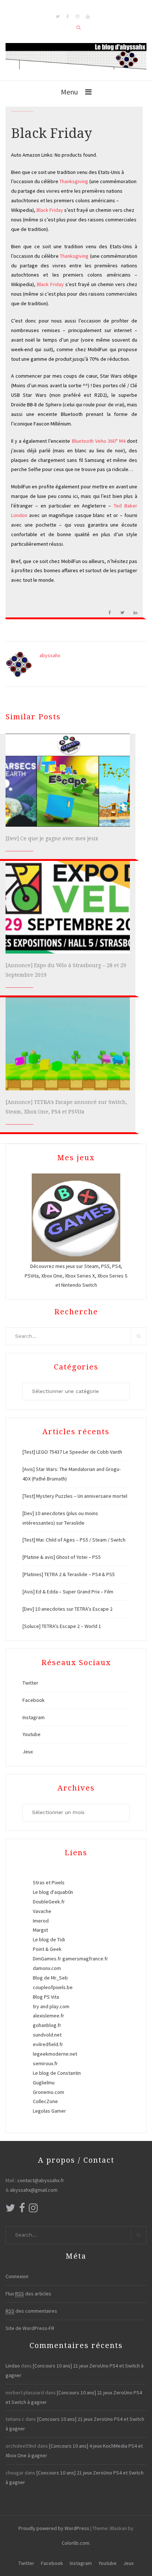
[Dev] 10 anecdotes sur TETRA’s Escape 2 (68, 1609)
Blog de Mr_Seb (50, 1978)
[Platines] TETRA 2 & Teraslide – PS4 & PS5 (69, 1574)
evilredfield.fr (48, 2044)
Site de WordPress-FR (30, 2328)
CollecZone (45, 2101)
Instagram (34, 1717)
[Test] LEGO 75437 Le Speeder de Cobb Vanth (72, 1452)
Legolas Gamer (49, 2111)
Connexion (17, 2276)
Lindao (13, 2366)
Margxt (40, 1930)
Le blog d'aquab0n (53, 1892)
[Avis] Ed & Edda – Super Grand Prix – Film (68, 1592)
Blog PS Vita (46, 1997)
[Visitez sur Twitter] (10, 2210)
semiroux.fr (45, 2063)
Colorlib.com (75, 2543)
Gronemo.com (49, 2092)
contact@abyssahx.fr (41, 2180)
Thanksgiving (74, 181)
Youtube (32, 1734)
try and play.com (51, 2006)
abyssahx (50, 655)
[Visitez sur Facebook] (22, 2210)
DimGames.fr (47, 1959)
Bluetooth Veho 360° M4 (99, 441)
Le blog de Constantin (57, 2073)
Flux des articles (28, 2294)
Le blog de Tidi (49, 1939)
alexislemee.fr (49, 2016)
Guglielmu (44, 2082)
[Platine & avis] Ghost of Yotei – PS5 (62, 1557)
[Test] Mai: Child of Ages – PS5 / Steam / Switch (74, 1540)
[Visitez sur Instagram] (33, 2210)
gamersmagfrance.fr (85, 1959)
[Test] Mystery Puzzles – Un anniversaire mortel (75, 1496)
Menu (69, 92)
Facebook (34, 1700)
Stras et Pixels (49, 1882)
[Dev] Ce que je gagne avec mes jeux (52, 838)
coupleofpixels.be (53, 1987)
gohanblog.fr (47, 2025)
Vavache (42, 1911)
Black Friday (50, 210)
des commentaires (31, 2311)
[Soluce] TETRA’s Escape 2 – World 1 (62, 1626)
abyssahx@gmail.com (34, 2190)
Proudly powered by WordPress (54, 2528)
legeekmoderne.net (55, 2054)
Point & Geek (47, 1949)
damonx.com (47, 1968)
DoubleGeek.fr (49, 1902)
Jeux (28, 1752)
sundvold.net (47, 2035)
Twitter (30, 1683)
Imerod (41, 1921)
